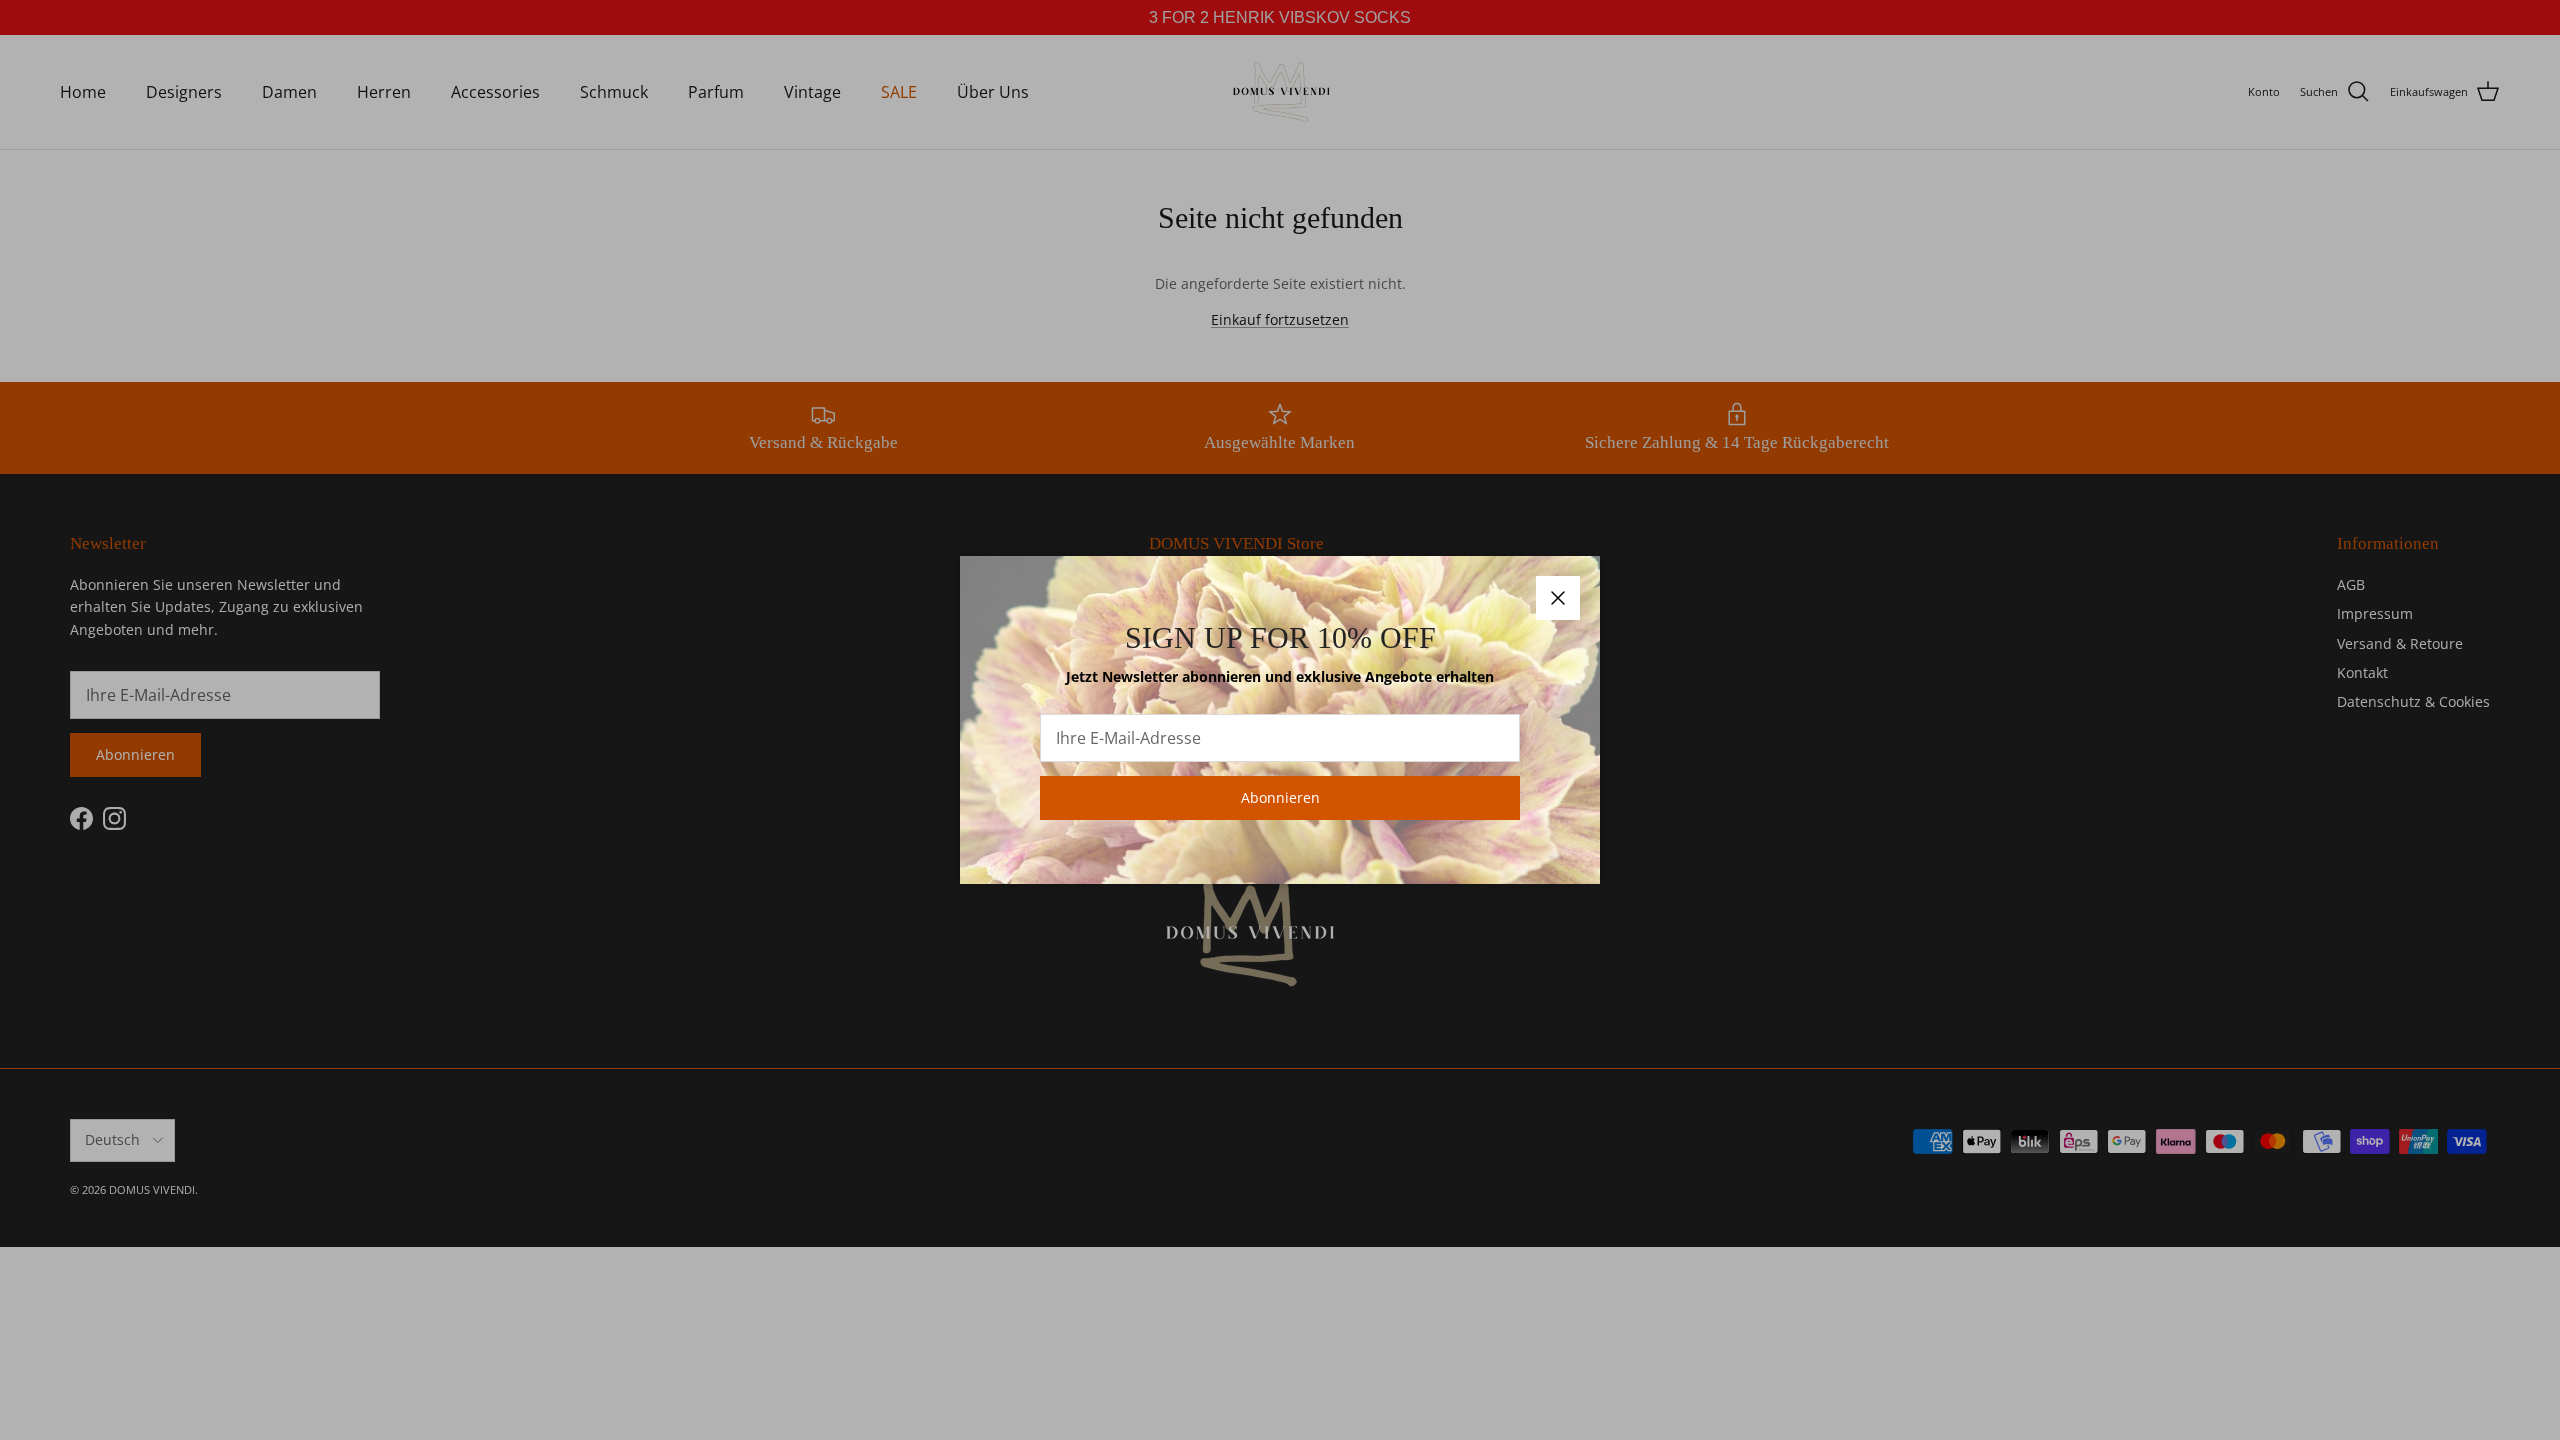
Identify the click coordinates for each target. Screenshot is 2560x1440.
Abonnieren (1280, 797)
